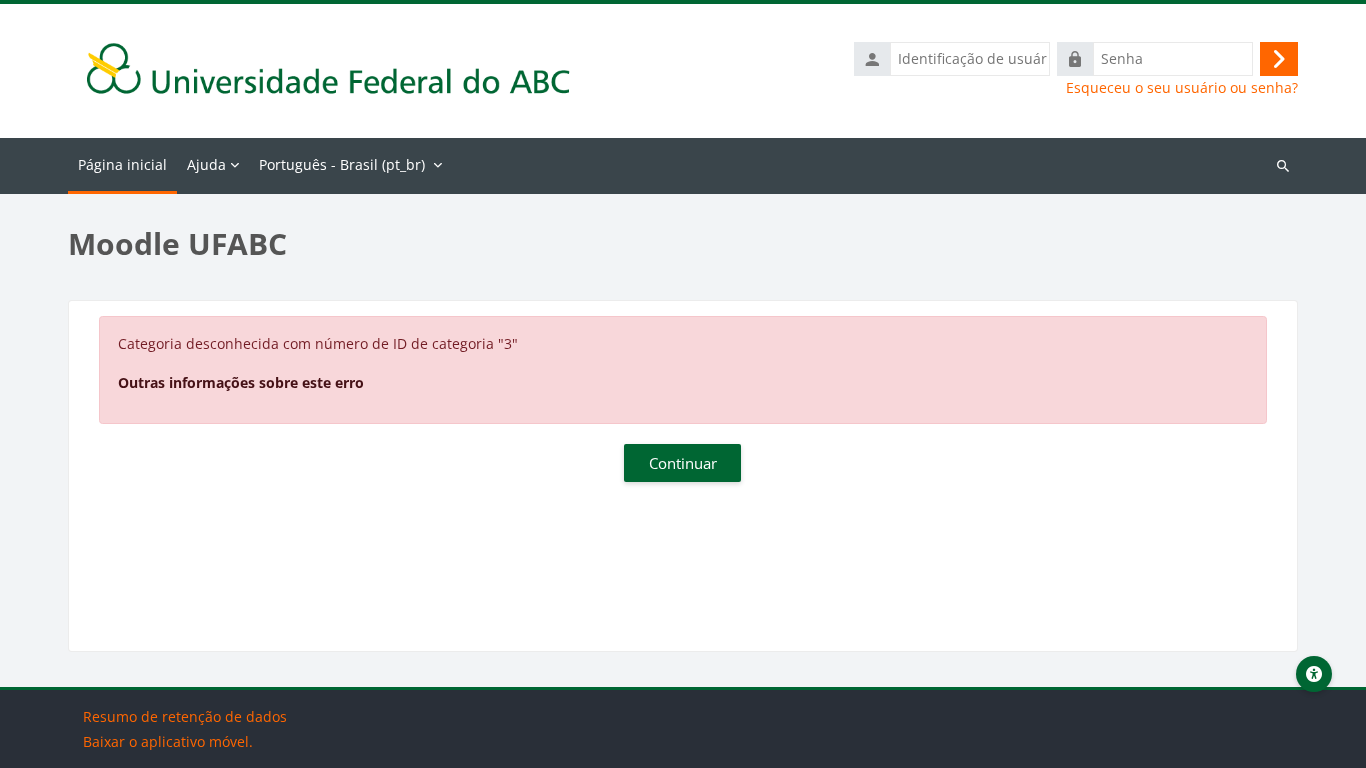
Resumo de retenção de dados (185, 716)
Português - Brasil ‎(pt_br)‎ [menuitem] (342, 164)
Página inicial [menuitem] (122, 164)
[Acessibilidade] (1314, 674)
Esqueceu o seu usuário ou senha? (1182, 88)
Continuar (683, 463)
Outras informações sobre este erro (241, 382)
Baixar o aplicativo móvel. (168, 741)
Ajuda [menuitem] (206, 164)
